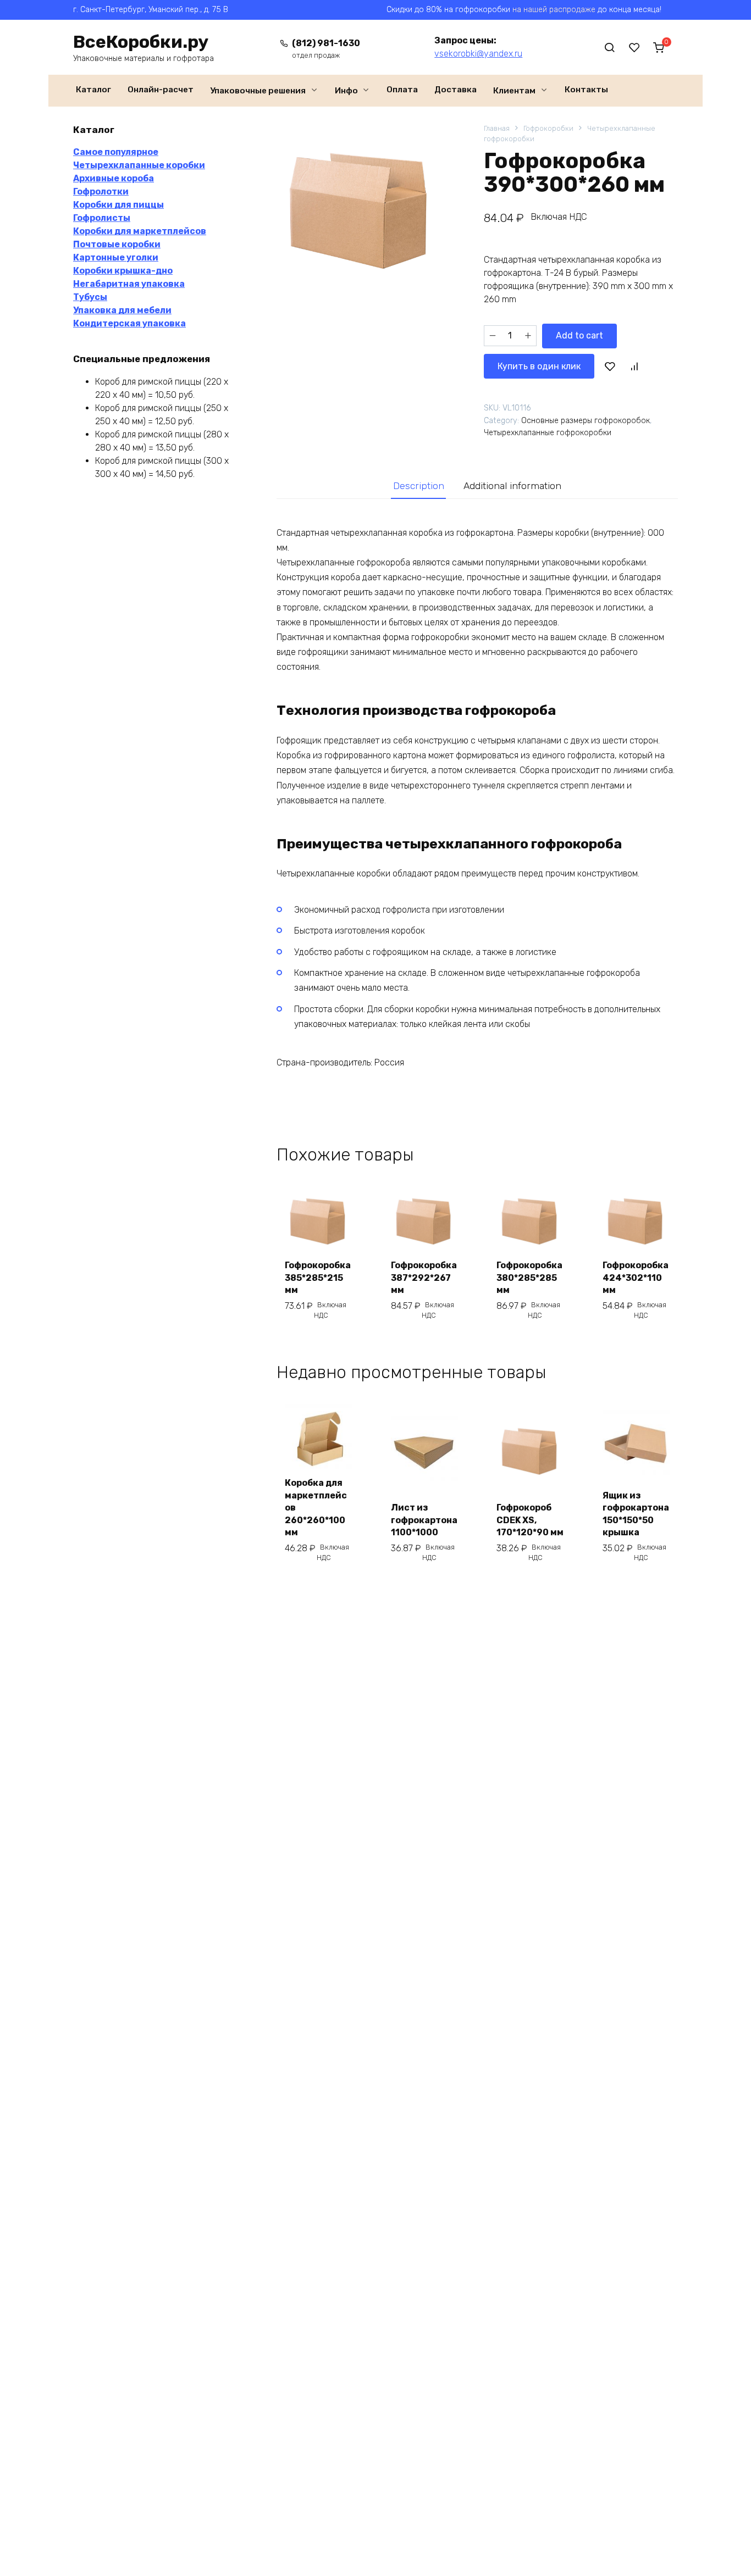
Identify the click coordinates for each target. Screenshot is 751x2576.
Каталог (93, 90)
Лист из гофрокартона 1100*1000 (424, 1520)
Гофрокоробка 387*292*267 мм (424, 1278)
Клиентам (514, 91)
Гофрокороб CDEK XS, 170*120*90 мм (530, 1520)
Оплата (402, 90)
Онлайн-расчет (161, 90)
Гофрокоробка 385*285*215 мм (318, 1278)
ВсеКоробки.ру (141, 42)
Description (419, 486)
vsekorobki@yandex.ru (478, 54)
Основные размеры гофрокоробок (586, 421)
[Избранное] (634, 47)
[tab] (418, 485)
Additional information (512, 486)
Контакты (586, 90)
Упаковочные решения (258, 91)
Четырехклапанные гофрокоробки (548, 433)
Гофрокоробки (548, 128)
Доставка (455, 90)
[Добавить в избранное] (610, 366)
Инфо (346, 91)
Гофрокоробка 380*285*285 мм (529, 1278)
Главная (497, 128)
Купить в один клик (539, 366)
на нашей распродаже (554, 10)
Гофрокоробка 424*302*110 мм (636, 1278)
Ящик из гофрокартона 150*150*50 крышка (636, 1514)
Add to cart (579, 335)
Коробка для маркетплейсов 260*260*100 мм (316, 1508)
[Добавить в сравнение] (634, 366)
